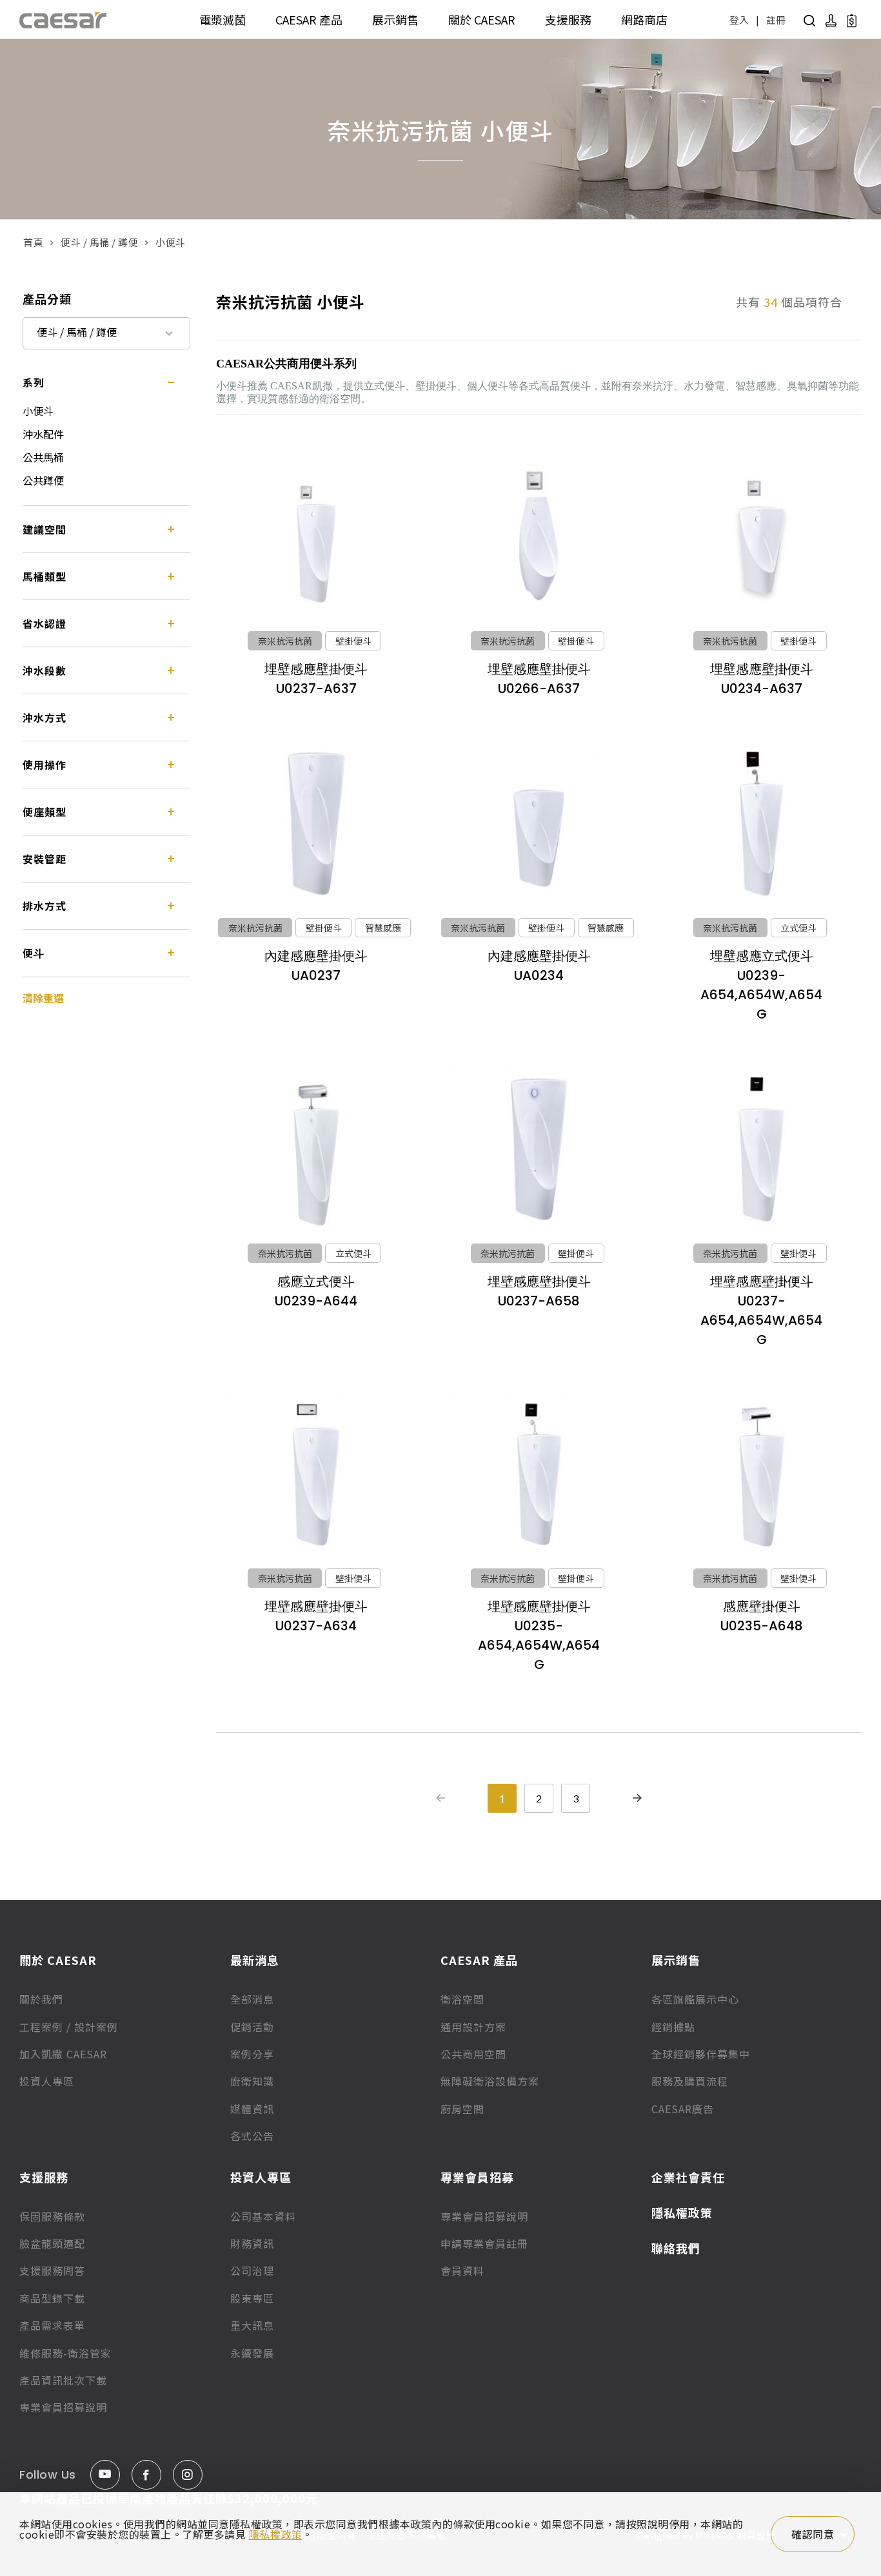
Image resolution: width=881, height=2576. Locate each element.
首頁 (33, 242)
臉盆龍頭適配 (52, 2243)
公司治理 (252, 2270)
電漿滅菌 (223, 19)
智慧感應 (383, 928)
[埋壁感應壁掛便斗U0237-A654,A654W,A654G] (762, 1149)
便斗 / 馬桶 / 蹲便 (99, 242)
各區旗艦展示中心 (695, 1999)
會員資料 (462, 2270)
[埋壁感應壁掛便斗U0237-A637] (316, 537)
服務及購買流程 (690, 2081)
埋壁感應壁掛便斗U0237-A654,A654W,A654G (761, 1311)
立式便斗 (798, 928)
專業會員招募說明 (63, 2407)
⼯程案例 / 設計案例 (69, 2027)
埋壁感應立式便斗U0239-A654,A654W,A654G (761, 985)
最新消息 (255, 1960)
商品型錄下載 (52, 2298)
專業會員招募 (477, 2177)
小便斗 (38, 411)
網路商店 (644, 19)
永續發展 (252, 2353)
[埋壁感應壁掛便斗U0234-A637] (762, 537)
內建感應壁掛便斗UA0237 (316, 966)
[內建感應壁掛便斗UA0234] (539, 824)
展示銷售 (395, 19)
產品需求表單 (52, 2325)
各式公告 (252, 2136)
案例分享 (252, 2054)
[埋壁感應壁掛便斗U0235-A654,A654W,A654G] (539, 1475)
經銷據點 (673, 2027)
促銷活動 (252, 2027)
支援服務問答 (52, 2270)
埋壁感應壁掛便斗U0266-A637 (539, 679)
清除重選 (43, 998)
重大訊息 (252, 2325)
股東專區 (252, 2298)
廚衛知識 (252, 2081)
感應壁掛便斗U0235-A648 (762, 1616)
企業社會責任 (688, 2177)
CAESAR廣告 (683, 2109)
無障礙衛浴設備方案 (490, 2081)
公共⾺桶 (43, 457)
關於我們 (41, 1999)
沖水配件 (43, 434)
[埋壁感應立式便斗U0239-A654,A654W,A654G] (762, 824)
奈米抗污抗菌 (285, 641)
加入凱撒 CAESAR (63, 2054)
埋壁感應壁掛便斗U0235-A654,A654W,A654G (539, 1635)
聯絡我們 (676, 2248)
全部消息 (252, 1999)
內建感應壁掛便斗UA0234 (539, 966)
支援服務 (568, 19)
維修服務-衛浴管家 (65, 2353)
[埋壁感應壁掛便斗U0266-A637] (539, 537)
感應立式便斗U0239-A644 (316, 1291)
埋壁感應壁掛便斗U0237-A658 (539, 1291)
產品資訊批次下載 (63, 2380)
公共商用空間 (473, 2054)
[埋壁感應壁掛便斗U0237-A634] (316, 1475)
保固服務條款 (52, 2216)
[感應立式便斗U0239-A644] (316, 1149)
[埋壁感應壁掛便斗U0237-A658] (539, 1149)
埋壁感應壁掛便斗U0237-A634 (316, 1616)
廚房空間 (462, 2109)
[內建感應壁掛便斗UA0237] (316, 824)
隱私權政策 (682, 2212)
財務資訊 (252, 2243)
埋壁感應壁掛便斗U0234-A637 (762, 679)
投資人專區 (47, 2081)
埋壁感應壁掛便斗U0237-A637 (316, 679)
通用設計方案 (473, 2027)
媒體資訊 (252, 2109)
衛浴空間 (462, 1999)
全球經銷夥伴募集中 (701, 2054)
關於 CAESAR (482, 19)
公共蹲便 (43, 480)
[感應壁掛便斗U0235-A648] (762, 1475)
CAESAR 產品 (309, 19)
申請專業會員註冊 (484, 2243)
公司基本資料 (263, 2216)
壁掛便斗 (353, 641)
